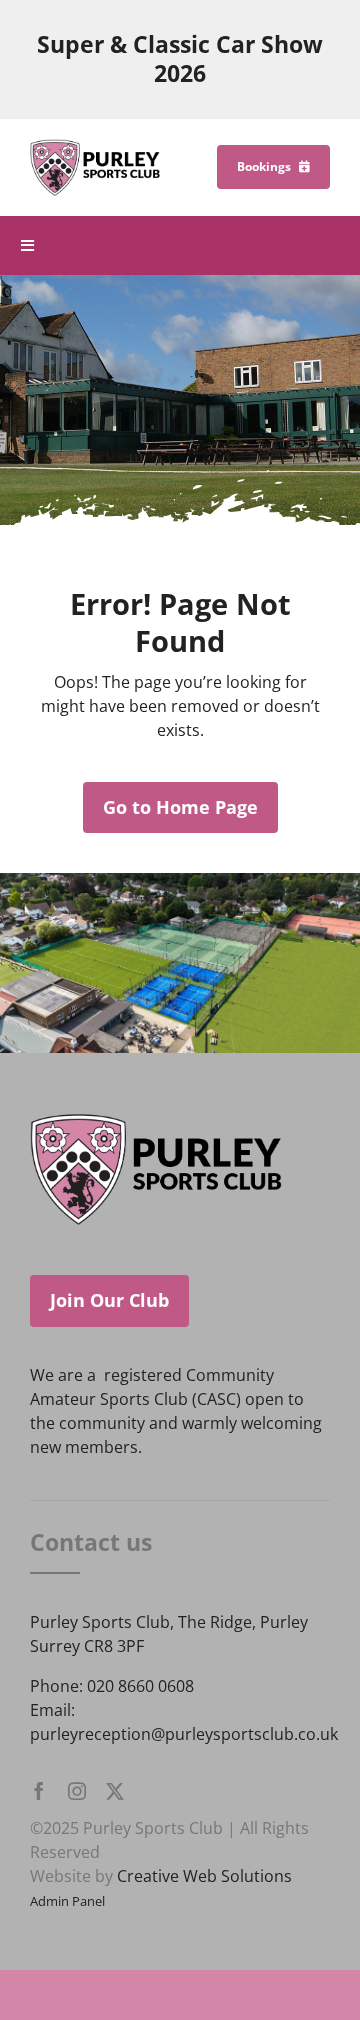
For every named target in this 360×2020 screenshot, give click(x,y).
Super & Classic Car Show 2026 (180, 59)
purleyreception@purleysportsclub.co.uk (184, 1734)
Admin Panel (67, 1901)
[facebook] (39, 1791)
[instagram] (77, 1791)
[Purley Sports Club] (95, 147)
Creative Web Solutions (204, 1876)
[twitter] (115, 1791)
